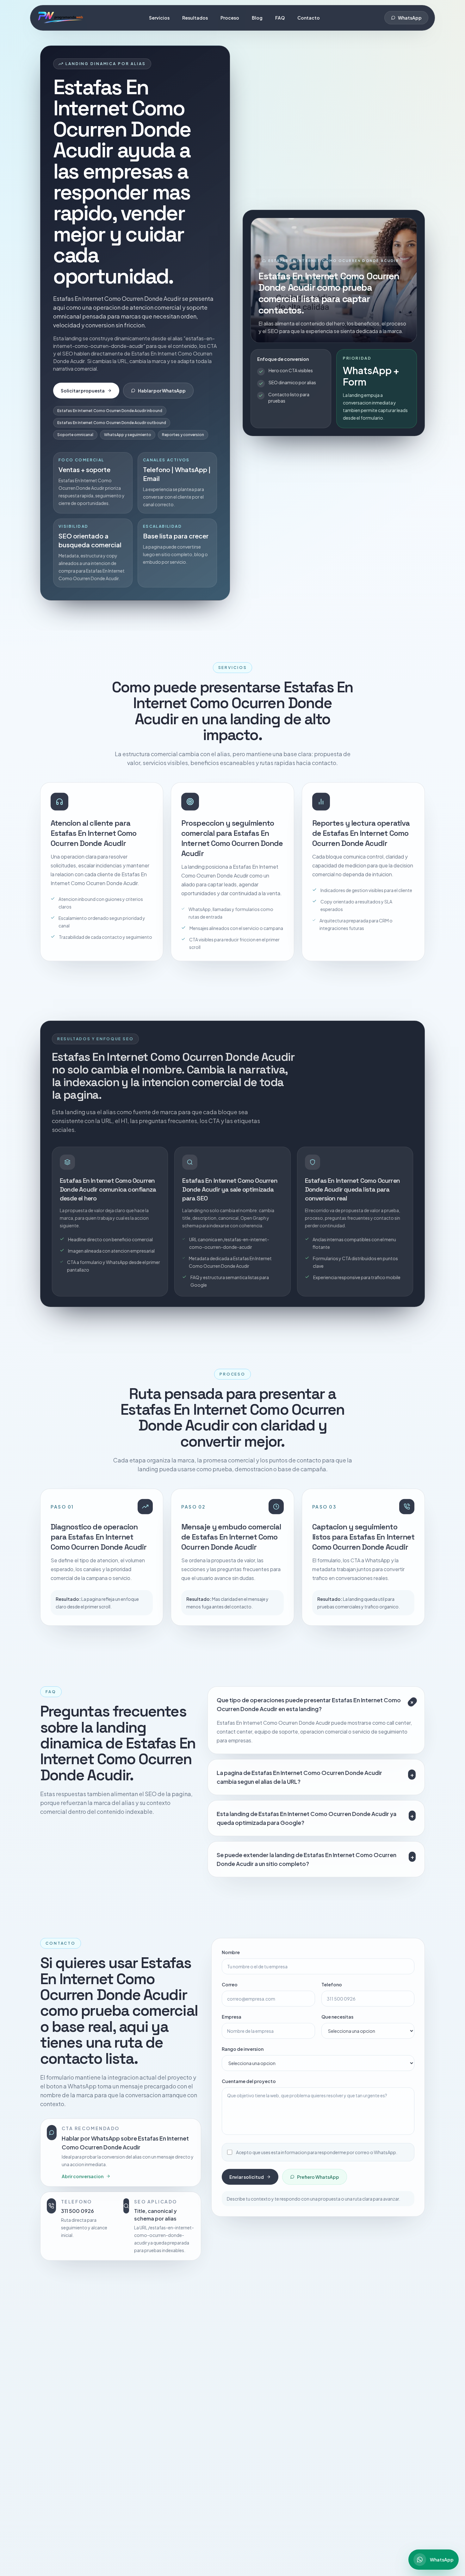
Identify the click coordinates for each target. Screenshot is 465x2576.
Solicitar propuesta (83, 391)
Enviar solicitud (247, 2176)
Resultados (195, 18)
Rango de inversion (243, 2048)
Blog (257, 18)
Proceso (230, 18)
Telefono (332, 1984)
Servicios (159, 18)
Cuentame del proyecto (249, 2080)
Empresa (232, 2016)
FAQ (280, 18)
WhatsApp (410, 18)
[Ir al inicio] (60, 18)
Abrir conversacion (83, 2175)
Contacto (309, 18)
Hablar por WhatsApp (162, 391)
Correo (230, 1984)
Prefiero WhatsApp (318, 2176)
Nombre (231, 1951)
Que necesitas (337, 2016)
